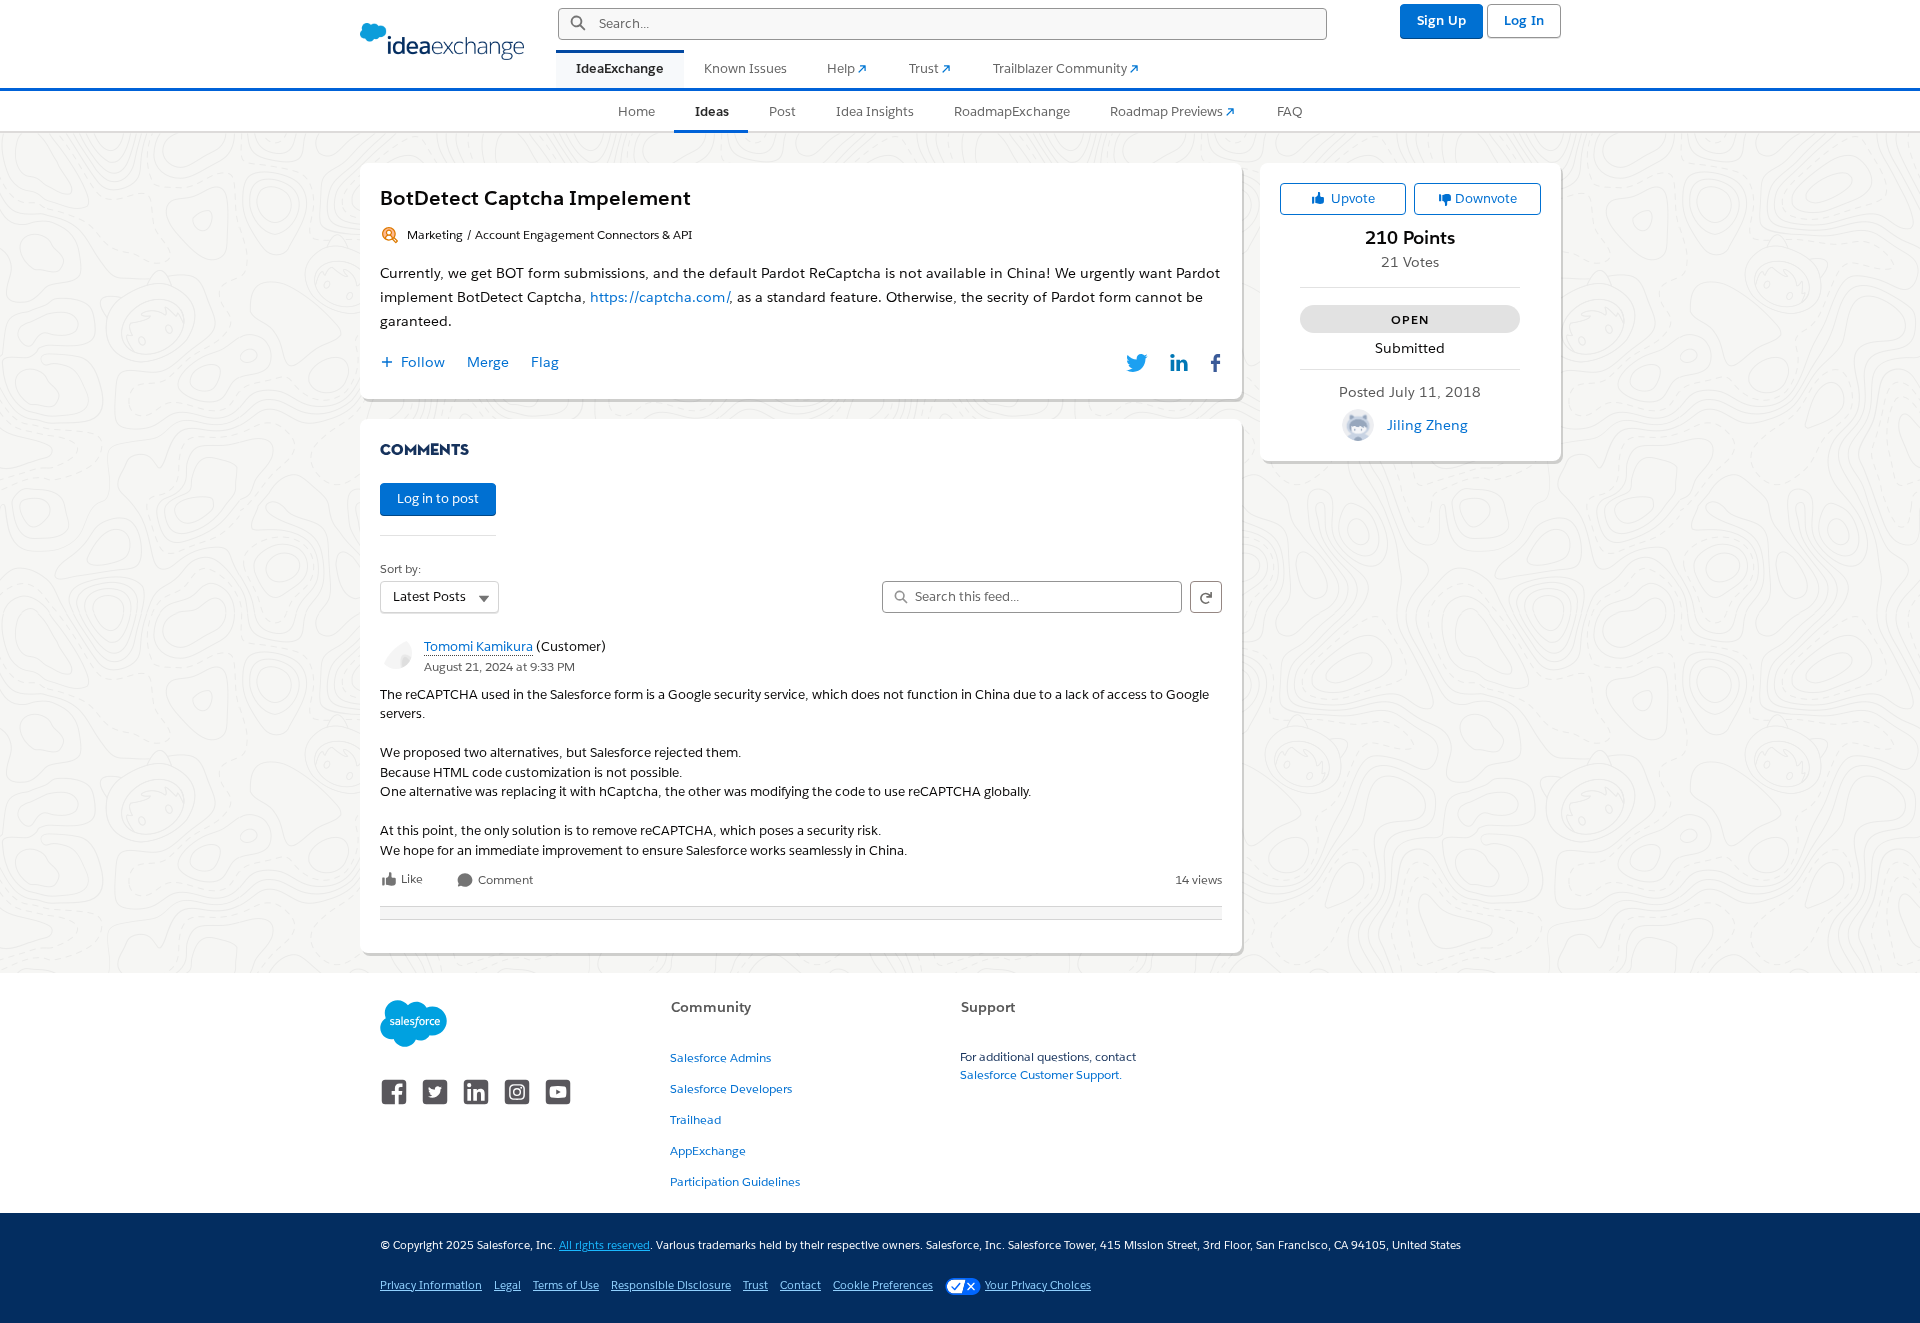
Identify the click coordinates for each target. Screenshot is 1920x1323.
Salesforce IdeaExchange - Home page (442, 42)
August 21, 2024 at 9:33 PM (499, 666)
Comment (504, 880)
